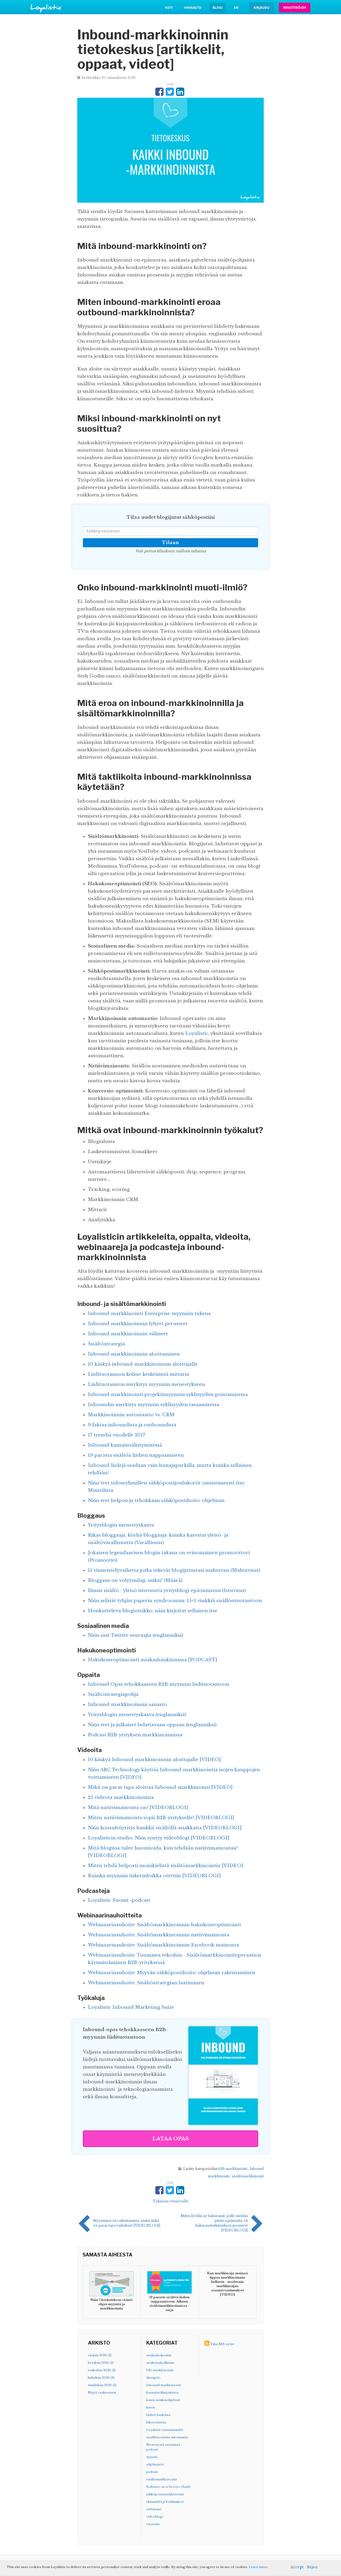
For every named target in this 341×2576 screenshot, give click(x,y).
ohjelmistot (155, 2464)
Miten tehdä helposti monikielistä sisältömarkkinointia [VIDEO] (165, 1866)
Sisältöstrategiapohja (113, 1694)
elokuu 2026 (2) (100, 2355)
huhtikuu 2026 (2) (101, 2378)
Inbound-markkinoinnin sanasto (127, 1705)
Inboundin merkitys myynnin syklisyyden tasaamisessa (154, 1405)
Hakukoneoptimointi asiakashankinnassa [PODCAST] (153, 1660)
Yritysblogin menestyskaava (121, 1525)
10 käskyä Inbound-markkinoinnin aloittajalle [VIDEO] (154, 1760)
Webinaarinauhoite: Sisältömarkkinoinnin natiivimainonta (159, 1935)
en (236, 8)
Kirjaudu (261, 8)
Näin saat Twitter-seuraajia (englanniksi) (136, 1635)
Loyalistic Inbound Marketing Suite (131, 2007)
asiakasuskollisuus (160, 2363)
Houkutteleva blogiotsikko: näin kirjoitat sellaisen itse (153, 1611)
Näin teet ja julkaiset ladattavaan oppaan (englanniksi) (152, 1725)
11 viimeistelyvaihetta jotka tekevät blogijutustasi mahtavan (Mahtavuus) (174, 1570)
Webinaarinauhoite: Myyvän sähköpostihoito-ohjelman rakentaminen (172, 1973)
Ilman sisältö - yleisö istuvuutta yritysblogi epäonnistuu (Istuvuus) (167, 1591)
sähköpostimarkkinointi (165, 2494)
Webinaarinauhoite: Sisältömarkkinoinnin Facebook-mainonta (163, 1945)
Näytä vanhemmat (102, 2393)
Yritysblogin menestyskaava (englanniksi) (137, 1715)
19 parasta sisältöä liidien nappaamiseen (136, 1455)
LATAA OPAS (171, 2139)
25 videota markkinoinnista (121, 1797)
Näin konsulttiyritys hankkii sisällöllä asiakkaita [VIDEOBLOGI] (165, 1828)
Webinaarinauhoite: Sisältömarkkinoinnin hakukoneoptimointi (164, 1925)
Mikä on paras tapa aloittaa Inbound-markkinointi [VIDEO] (160, 1787)
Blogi (218, 8)
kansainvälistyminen (162, 2393)
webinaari (154, 2509)
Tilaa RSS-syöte (222, 2344)
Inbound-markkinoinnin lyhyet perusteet (138, 1324)
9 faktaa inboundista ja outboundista (132, 1425)
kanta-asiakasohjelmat (163, 2400)
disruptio (153, 2378)
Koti (169, 8)
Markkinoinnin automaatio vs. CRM (131, 1415)
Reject (312, 2567)
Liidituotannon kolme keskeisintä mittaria (139, 1374)
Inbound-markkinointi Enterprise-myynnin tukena (149, 1314)
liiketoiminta (156, 2422)
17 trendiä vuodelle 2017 (117, 1435)
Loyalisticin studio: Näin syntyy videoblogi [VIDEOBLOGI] (159, 1838)
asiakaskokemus (159, 2355)
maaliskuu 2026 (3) (102, 2385)
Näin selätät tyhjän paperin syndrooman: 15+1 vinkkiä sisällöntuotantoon (175, 1601)
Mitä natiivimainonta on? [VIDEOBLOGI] (138, 1808)
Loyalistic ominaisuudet (165, 2430)
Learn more (258, 2567)
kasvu (151, 2407)
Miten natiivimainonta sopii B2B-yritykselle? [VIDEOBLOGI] (161, 1818)
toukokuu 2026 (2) (102, 2370)
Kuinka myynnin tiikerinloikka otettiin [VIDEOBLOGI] (154, 1876)
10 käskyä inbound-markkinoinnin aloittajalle (143, 1364)
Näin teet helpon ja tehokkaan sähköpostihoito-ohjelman (156, 1501)
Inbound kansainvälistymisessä (125, 1445)
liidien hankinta (158, 2415)
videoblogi (155, 2517)
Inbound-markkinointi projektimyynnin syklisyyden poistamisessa (168, 1395)
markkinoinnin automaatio (167, 2437)
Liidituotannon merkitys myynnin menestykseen (146, 1384)
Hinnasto (193, 8)
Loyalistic (197, 1033)
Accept (297, 2567)
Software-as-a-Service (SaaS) (168, 2487)
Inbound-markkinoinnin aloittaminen (134, 1354)
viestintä (153, 2524)
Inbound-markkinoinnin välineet (128, 1334)
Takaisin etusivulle (171, 2201)
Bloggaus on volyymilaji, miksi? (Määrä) (135, 1580)
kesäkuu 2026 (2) (101, 2363)
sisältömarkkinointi (248, 2176)
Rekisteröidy (295, 8)
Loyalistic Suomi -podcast (119, 1900)
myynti (152, 2457)
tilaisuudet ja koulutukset (165, 2502)
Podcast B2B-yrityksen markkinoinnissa (135, 1735)
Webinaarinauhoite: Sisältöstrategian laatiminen (146, 1983)
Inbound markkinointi (164, 2385)
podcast (152, 2472)
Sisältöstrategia (106, 1344)
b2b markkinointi (233, 2169)
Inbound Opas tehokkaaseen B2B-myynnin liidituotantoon (159, 1684)
